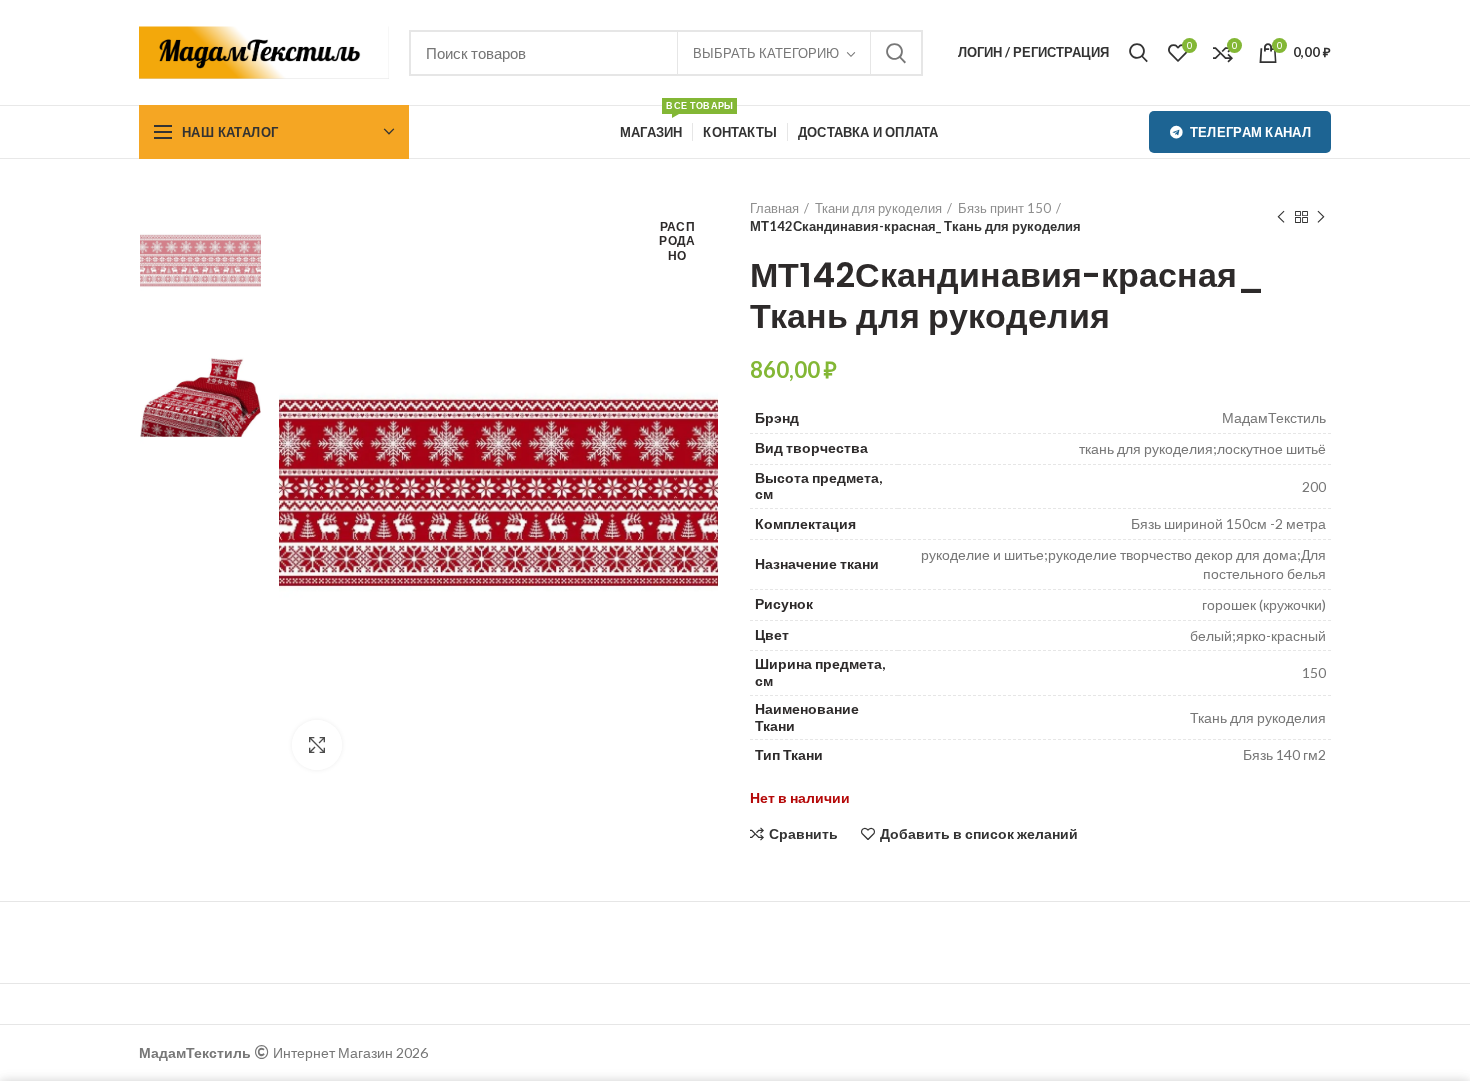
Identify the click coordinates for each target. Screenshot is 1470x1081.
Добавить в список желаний (979, 834)
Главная (774, 208)
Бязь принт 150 (1004, 208)
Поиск (896, 53)
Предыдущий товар (1281, 217)
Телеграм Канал (1250, 132)
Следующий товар (1321, 217)
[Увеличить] (317, 745)
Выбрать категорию (766, 53)
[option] (200, 260)
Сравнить (803, 834)
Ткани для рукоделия (878, 208)
